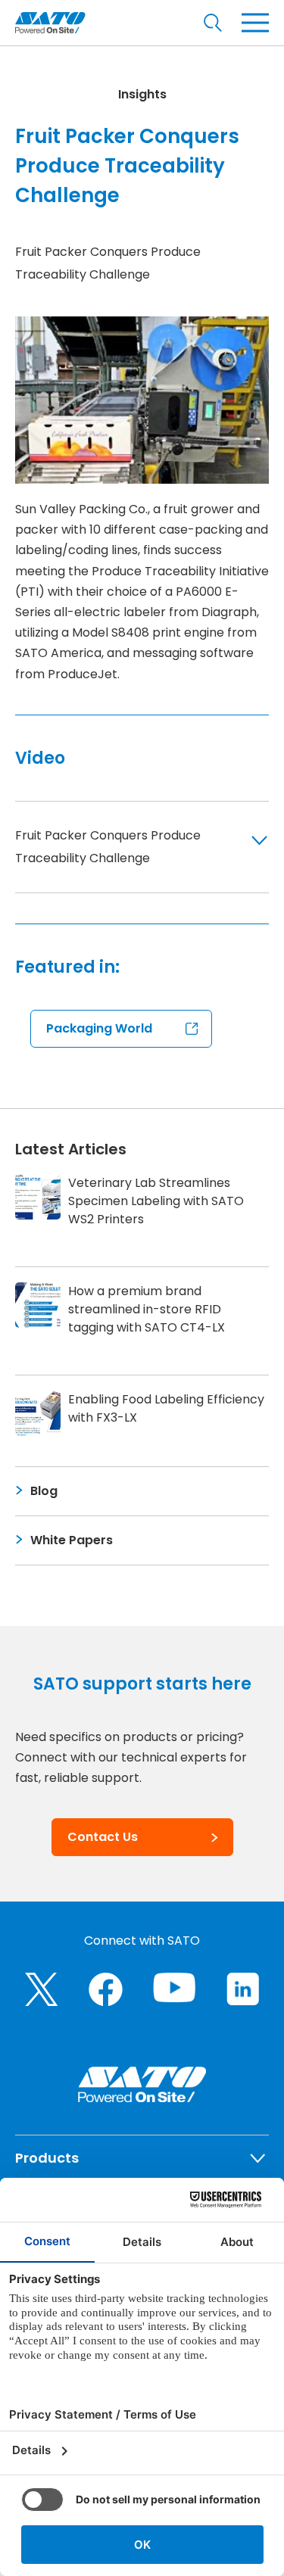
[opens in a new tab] (42, 1989)
